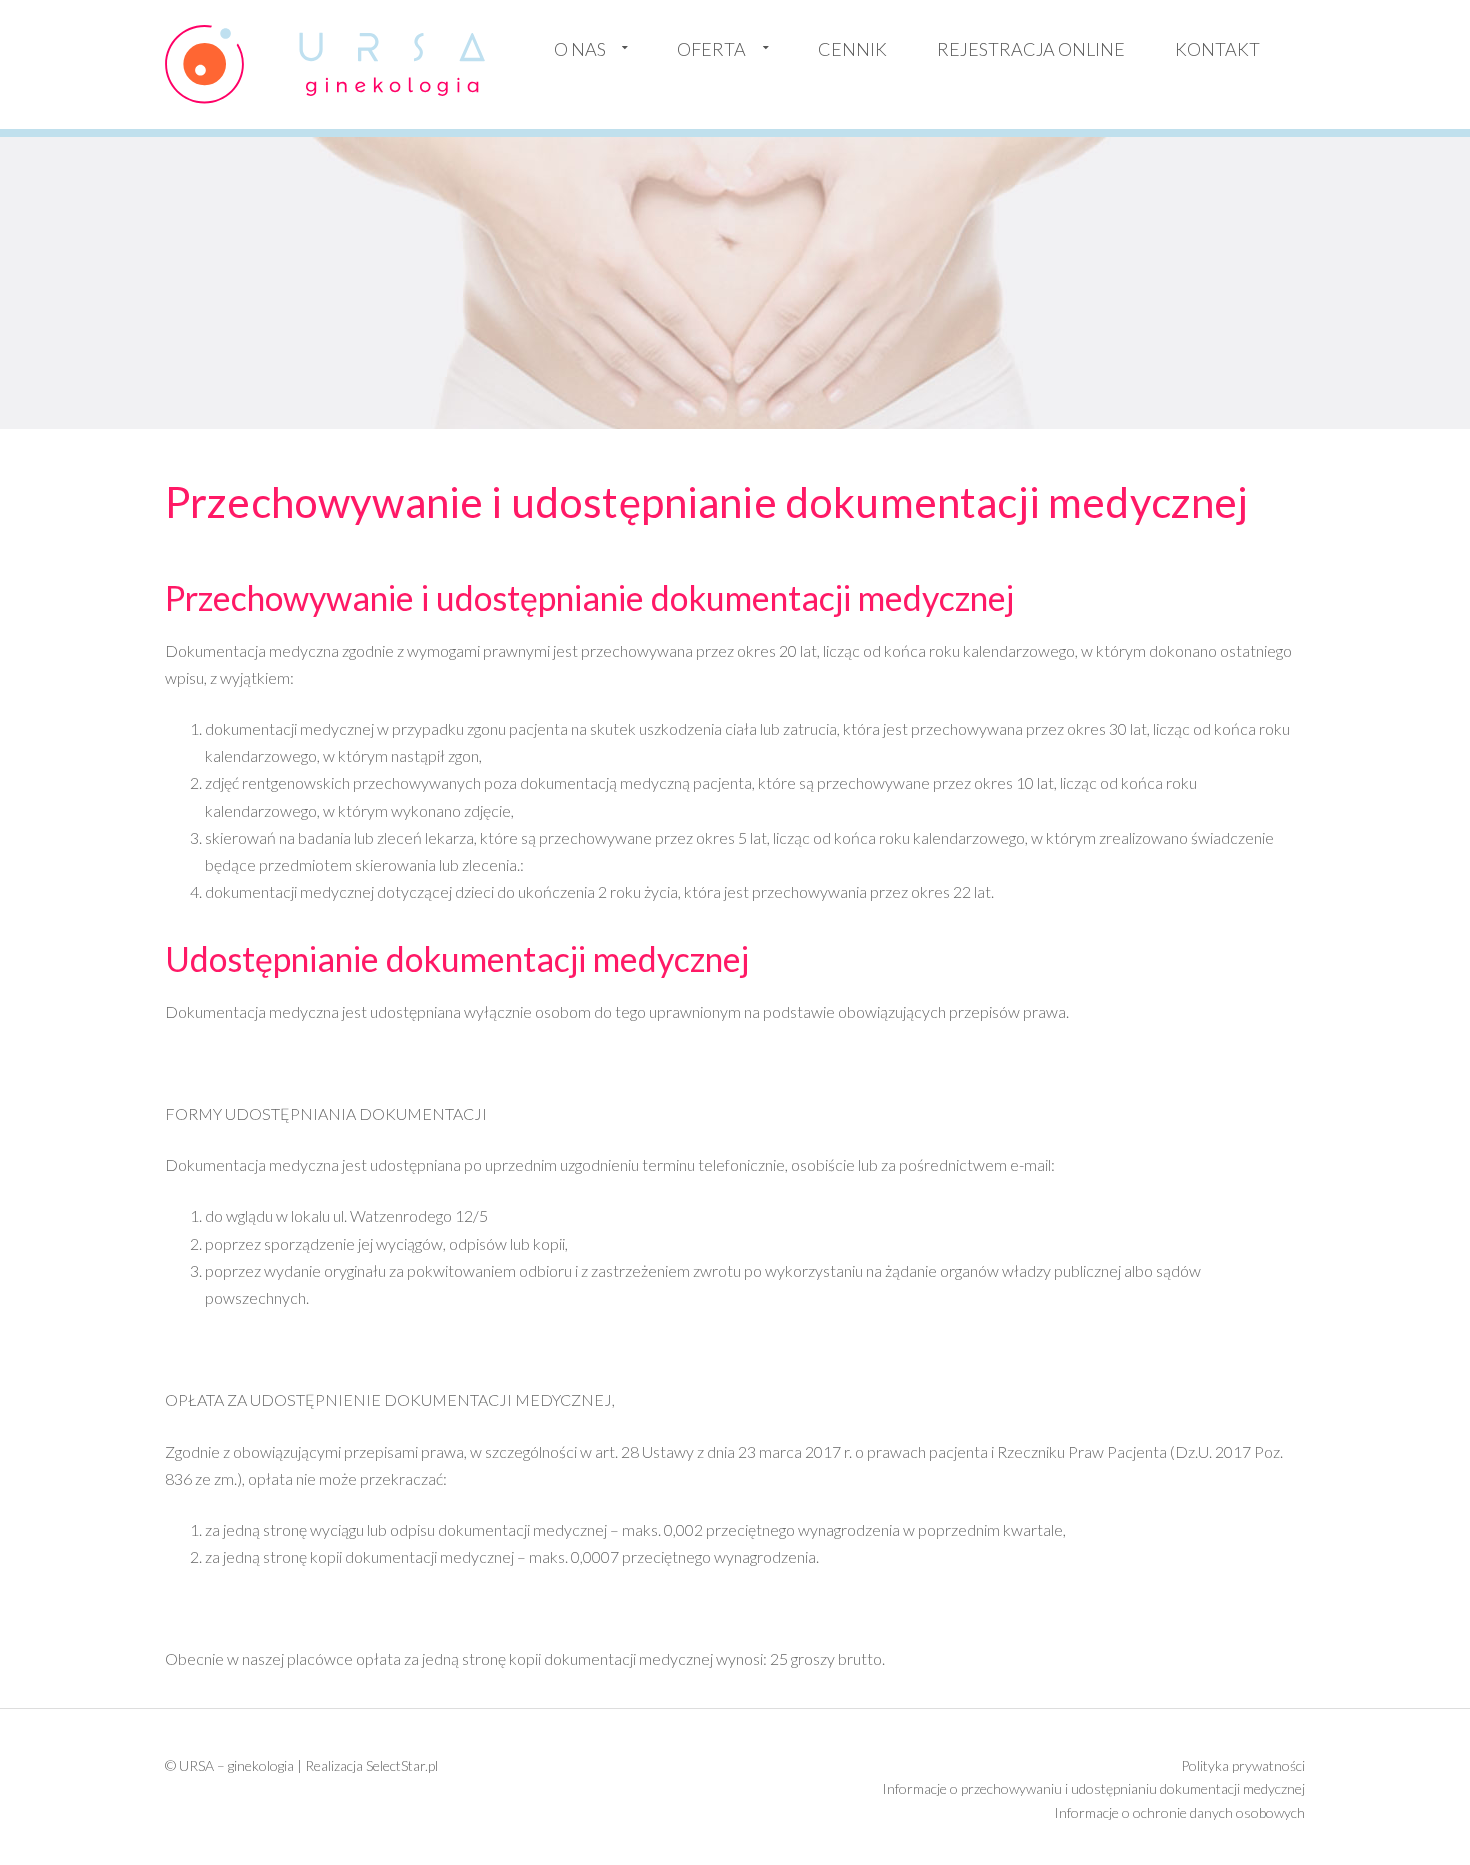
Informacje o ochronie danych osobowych (1179, 1812)
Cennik (852, 49)
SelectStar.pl (402, 1765)
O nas (580, 49)
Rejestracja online (1031, 49)
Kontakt (1217, 49)
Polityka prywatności (1243, 1765)
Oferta (711, 49)
